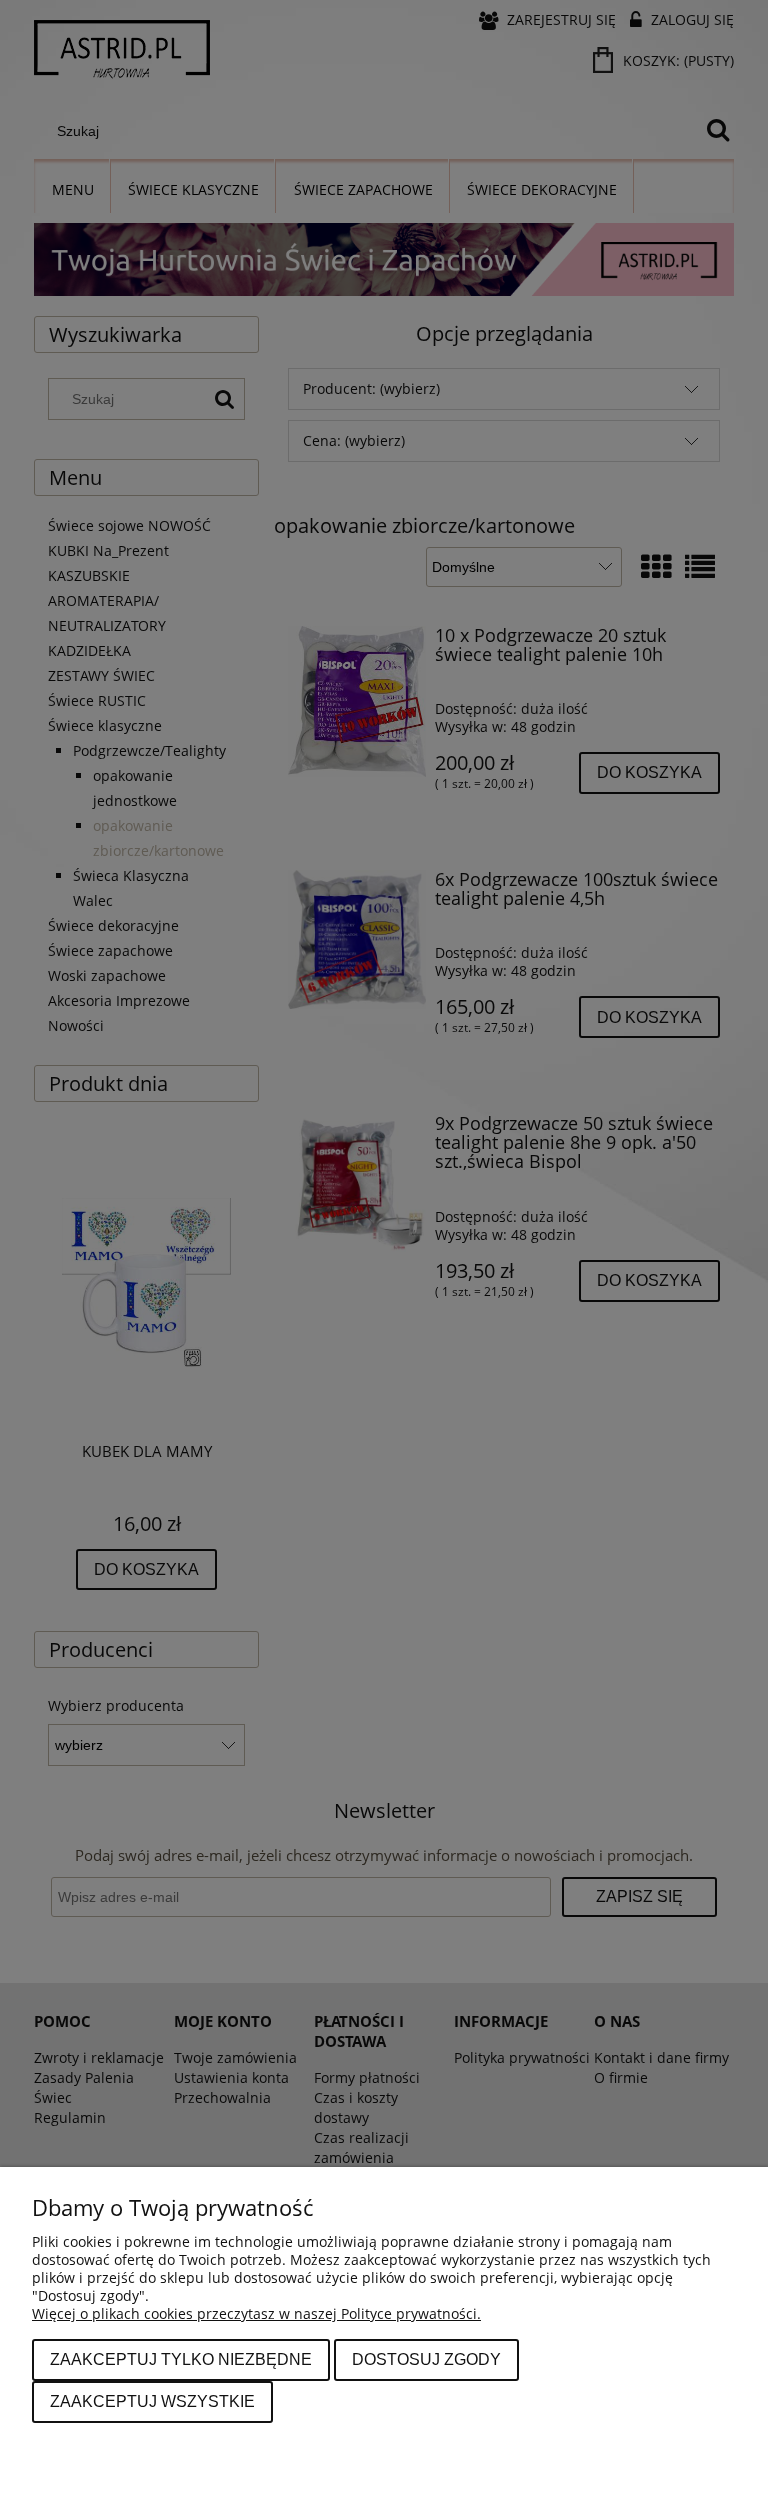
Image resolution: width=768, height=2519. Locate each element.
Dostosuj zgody (426, 2359)
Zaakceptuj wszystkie (152, 2401)
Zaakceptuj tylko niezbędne (181, 2359)
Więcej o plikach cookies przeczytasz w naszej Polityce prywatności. (256, 2313)
